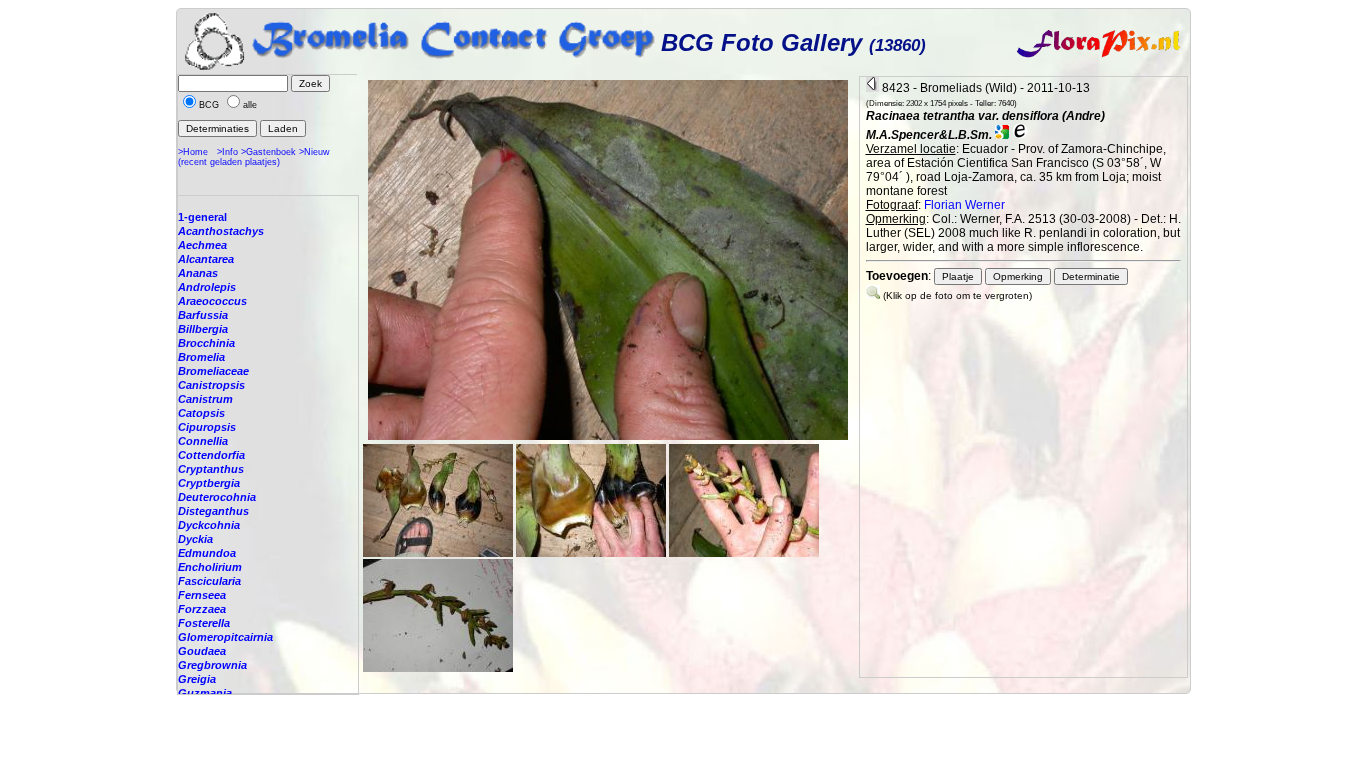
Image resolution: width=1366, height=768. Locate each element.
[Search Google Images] (1002, 135)
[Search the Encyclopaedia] (1020, 135)
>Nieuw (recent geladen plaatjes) (254, 157)
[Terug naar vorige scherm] (872, 88)
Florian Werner (964, 205)
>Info (227, 152)
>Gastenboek (268, 152)
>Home (193, 152)
